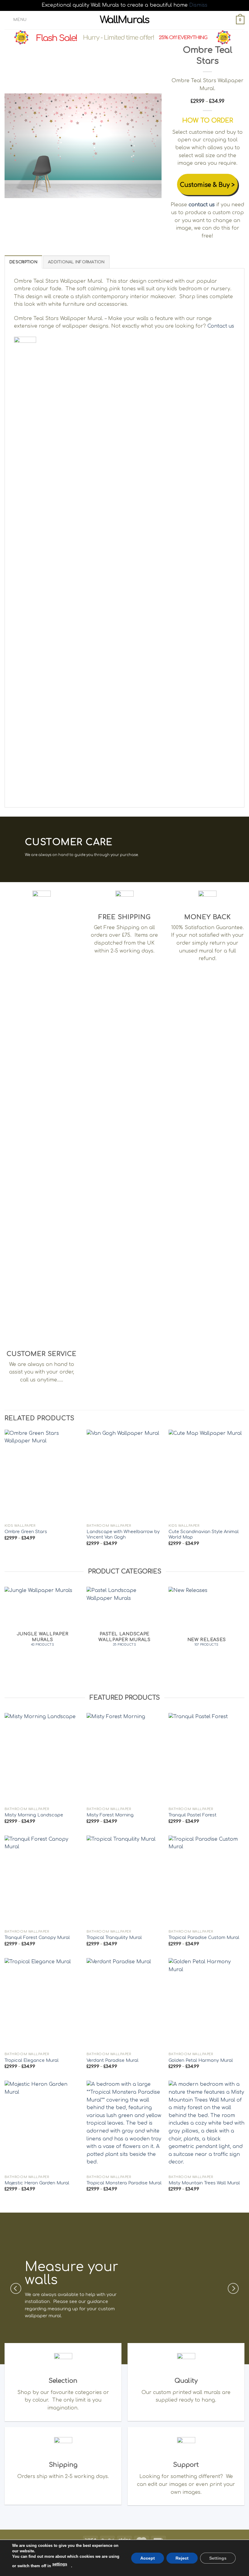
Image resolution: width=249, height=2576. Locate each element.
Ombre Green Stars (26, 1532)
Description (23, 262)
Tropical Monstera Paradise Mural (124, 2183)
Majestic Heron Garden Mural (37, 2183)
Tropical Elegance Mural (32, 2060)
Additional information (76, 262)
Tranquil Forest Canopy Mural (37, 1937)
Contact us (221, 326)
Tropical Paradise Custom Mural (204, 1937)
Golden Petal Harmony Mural (201, 2060)
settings (60, 2564)
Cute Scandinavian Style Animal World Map (204, 1534)
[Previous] (15, 146)
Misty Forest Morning (110, 1815)
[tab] (23, 262)
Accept (148, 2558)
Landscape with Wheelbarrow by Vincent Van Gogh (123, 1534)
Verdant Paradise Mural (113, 2060)
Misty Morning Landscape (34, 1815)
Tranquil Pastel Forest (193, 1815)
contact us (202, 205)
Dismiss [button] (198, 5)
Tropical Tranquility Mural (114, 1937)
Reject (182, 2558)
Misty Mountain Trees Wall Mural (204, 2183)
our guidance (93, 2301)
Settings (218, 2558)
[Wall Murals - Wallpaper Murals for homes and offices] (125, 20)
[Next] (151, 146)
